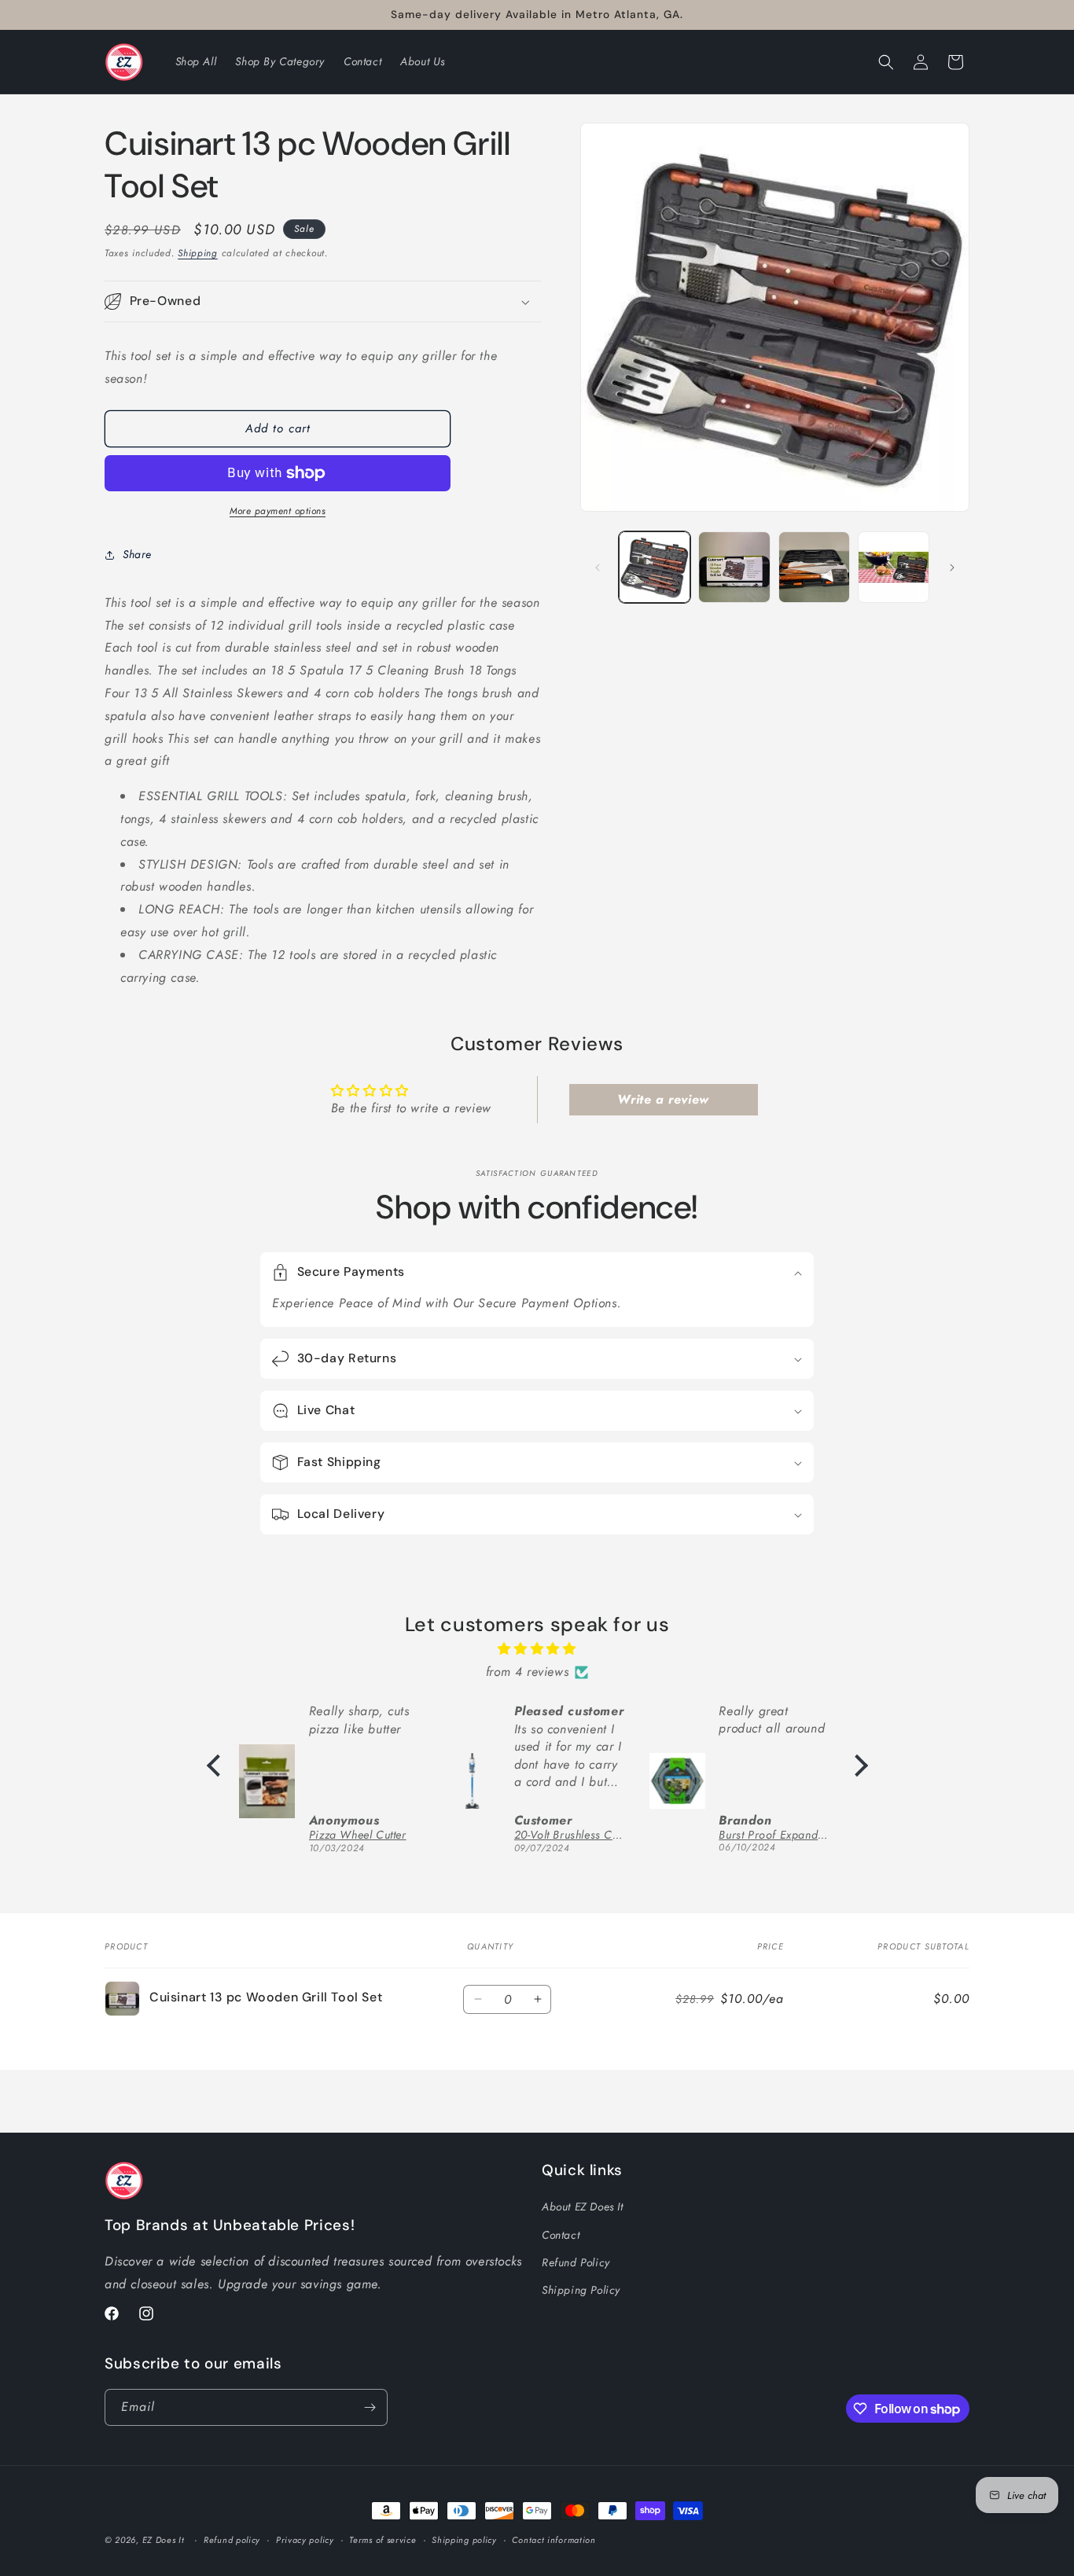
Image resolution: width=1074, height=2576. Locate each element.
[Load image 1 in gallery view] (655, 567)
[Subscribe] (370, 2407)
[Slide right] (952, 568)
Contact (561, 2234)
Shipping (198, 253)
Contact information (554, 2540)
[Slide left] (598, 568)
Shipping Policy (581, 2290)
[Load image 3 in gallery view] (814, 567)
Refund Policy (576, 2262)
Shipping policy (464, 2540)
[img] (537, 1649)
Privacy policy (305, 2540)
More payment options (278, 511)
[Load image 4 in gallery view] (894, 567)
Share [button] (137, 554)
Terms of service (383, 2540)
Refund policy (232, 2540)
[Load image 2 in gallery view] (734, 567)
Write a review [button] (663, 1099)
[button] (886, 62)
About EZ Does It (583, 2207)
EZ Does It (164, 2540)
